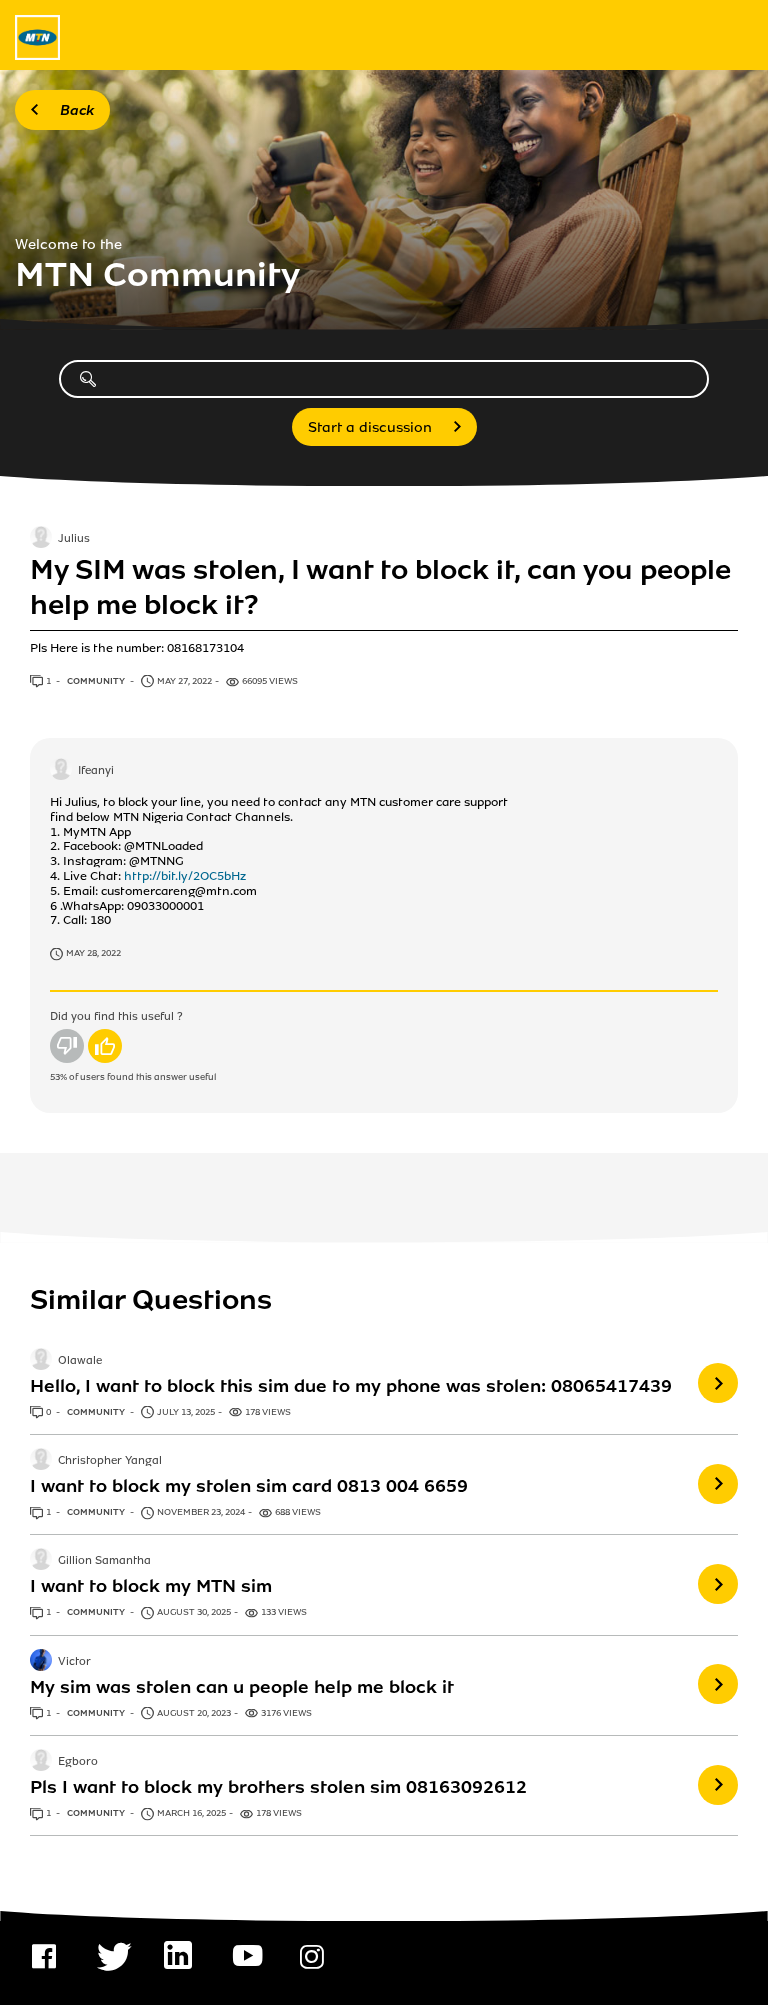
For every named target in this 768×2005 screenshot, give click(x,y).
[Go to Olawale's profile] (41, 1361)
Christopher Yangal (110, 1461)
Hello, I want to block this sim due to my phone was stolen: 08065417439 (351, 1386)
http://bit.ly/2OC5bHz (185, 876)
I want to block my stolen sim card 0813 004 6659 (249, 1486)
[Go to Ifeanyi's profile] (61, 771)
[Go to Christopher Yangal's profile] (41, 1461)
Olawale (80, 1361)
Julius (74, 540)
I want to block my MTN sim (151, 1586)
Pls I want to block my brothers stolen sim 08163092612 (278, 1787)
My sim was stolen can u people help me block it (242, 1687)
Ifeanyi (96, 772)
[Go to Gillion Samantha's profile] (41, 1561)
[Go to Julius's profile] (41, 539)
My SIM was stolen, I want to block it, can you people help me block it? (380, 587)
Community (97, 681)
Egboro (78, 1762)
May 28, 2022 (93, 953)
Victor (74, 1662)
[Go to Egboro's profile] (41, 1762)
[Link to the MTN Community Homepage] (37, 37)
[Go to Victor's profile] (41, 1662)
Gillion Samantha (104, 1562)
